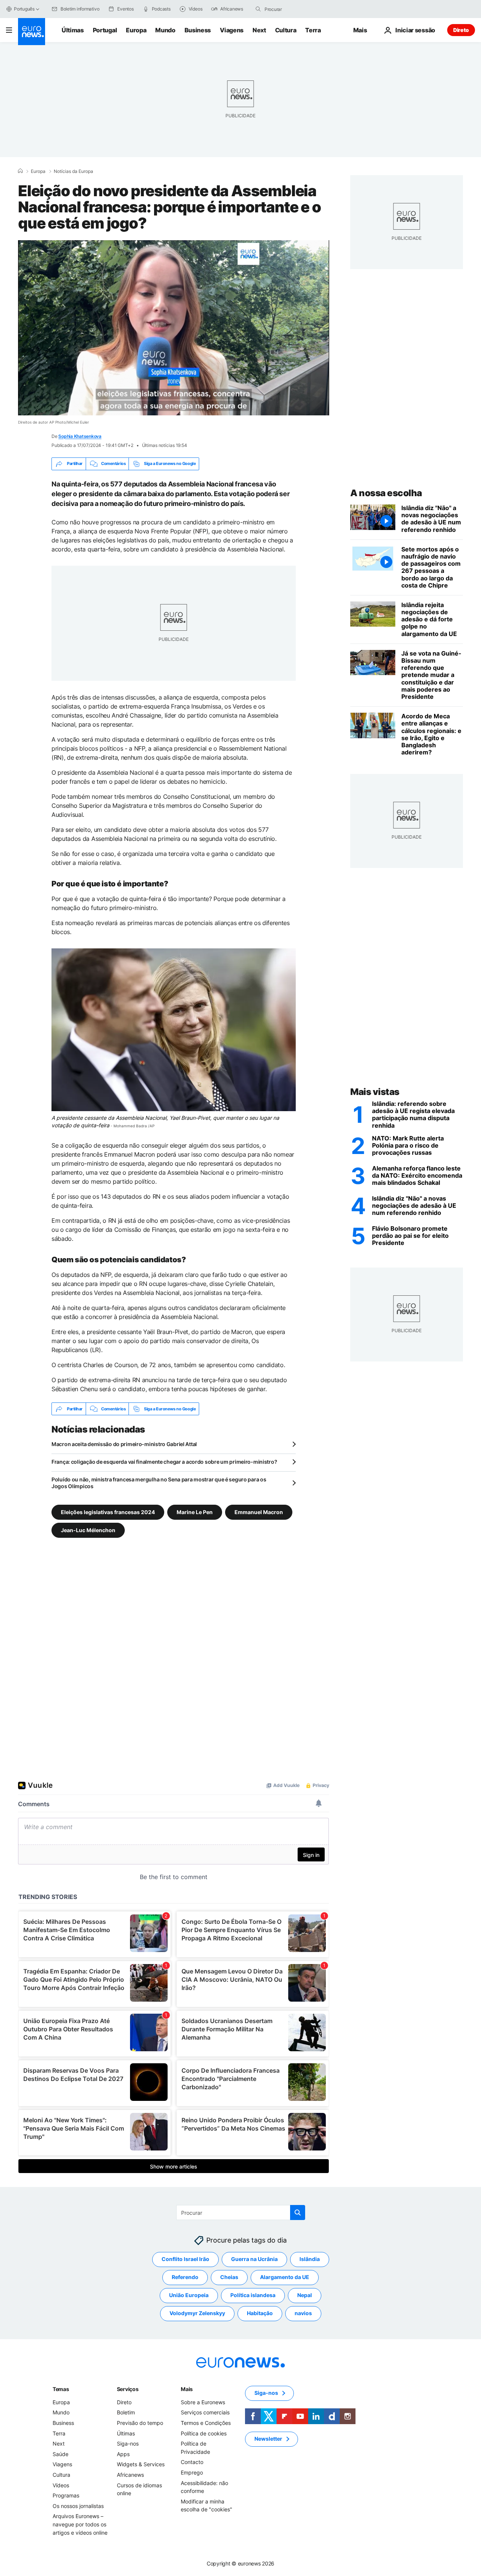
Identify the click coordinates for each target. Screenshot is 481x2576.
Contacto (192, 2462)
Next (259, 30)
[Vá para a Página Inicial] (32, 32)
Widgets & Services (141, 2465)
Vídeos (61, 2485)
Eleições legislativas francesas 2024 (108, 1512)
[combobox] (296, 9)
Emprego (192, 2472)
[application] (174, 328)
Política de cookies (204, 2433)
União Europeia (189, 2295)
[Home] (20, 171)
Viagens (232, 30)
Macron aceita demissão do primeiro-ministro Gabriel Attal (124, 1444)
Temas (61, 2389)
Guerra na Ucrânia (254, 2259)
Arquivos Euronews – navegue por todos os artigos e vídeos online (80, 2525)
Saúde (61, 2454)
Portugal (105, 30)
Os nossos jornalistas (78, 2506)
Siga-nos (128, 2443)
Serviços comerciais (205, 2413)
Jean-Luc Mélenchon (88, 1530)
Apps (123, 2454)
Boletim (126, 2413)
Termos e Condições (206, 2423)
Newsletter (268, 2439)
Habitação (260, 2313)
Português (24, 9)
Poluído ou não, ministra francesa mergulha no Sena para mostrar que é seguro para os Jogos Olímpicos (159, 1483)
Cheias (229, 2277)
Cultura (286, 30)
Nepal (305, 2295)
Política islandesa (253, 2295)
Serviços (128, 2389)
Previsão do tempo (140, 2423)
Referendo (185, 2277)
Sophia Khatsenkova (80, 436)
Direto (461, 30)
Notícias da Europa (73, 171)
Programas (66, 2495)
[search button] (258, 9)
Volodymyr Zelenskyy (197, 2313)
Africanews (130, 2475)
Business (198, 30)
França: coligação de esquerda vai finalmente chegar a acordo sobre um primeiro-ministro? (164, 1462)
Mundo (165, 30)
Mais (187, 2389)
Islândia (310, 2259)
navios (303, 2313)
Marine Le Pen (195, 1512)
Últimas (73, 30)
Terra (313, 30)
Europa (136, 30)
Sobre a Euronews (203, 2402)
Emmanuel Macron (259, 1512)
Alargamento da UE (285, 2277)
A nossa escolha (386, 493)
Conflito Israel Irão (185, 2259)
